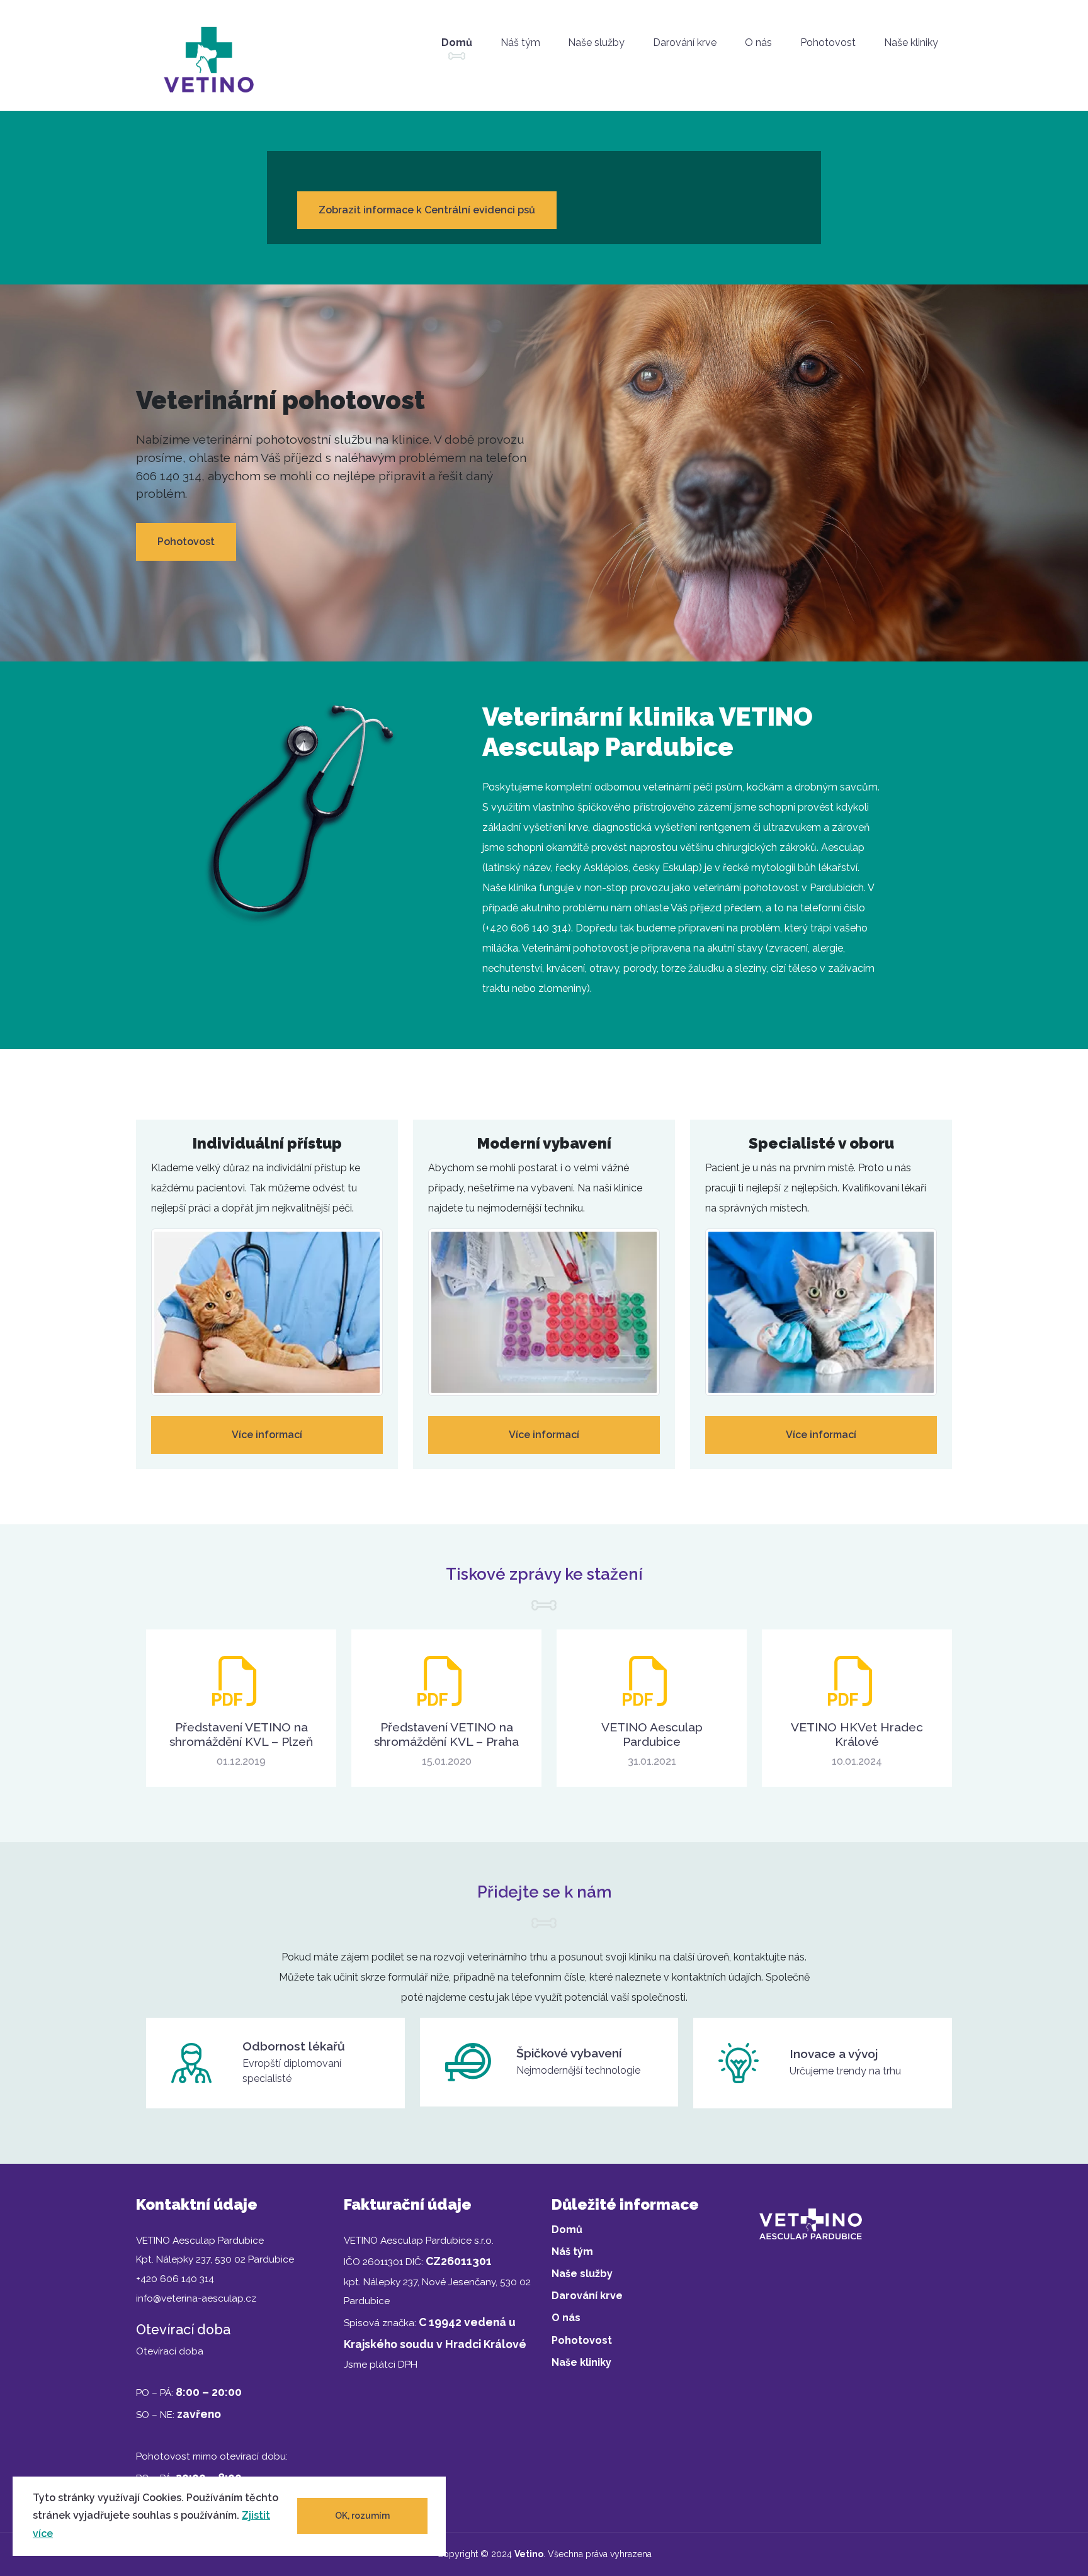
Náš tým (520, 42)
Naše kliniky (911, 42)
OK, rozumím (362, 2516)
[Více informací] (267, 1316)
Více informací (267, 1435)
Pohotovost (828, 42)
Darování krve (685, 42)
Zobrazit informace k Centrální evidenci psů (427, 210)
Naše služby (596, 42)
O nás (758, 42)
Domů (457, 42)
